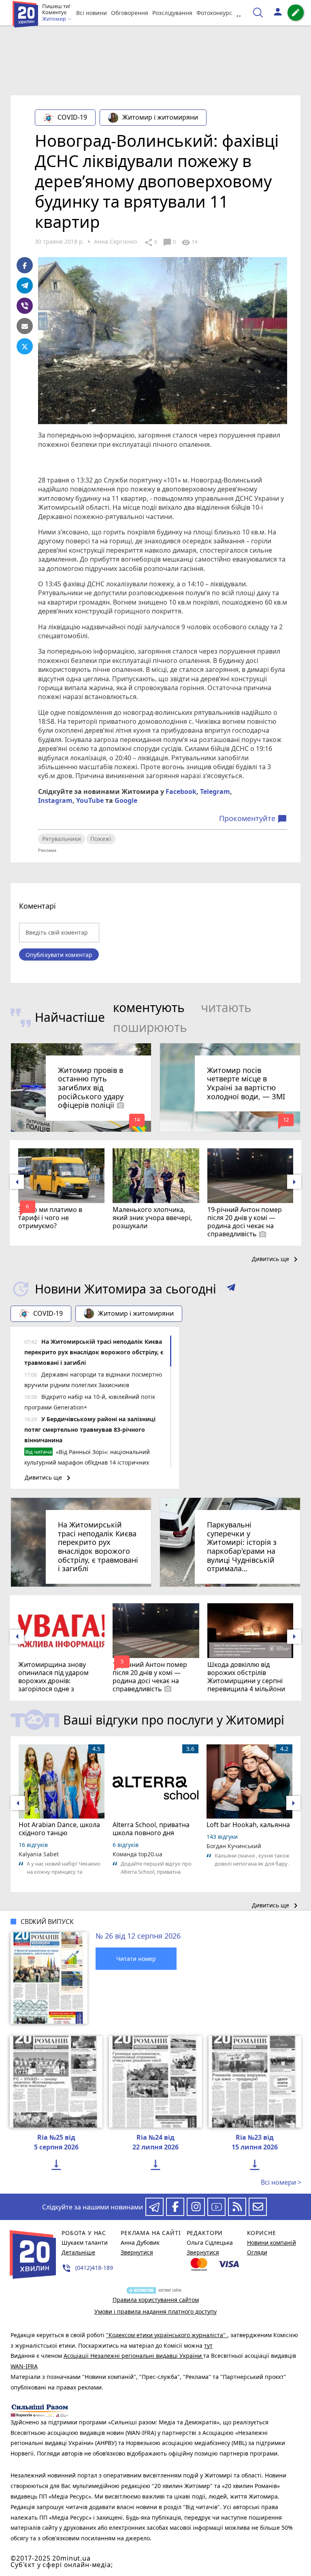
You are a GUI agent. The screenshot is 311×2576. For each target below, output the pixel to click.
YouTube (90, 800)
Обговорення (130, 13)
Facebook (181, 791)
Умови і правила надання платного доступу (155, 2311)
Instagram (55, 800)
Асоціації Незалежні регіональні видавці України (133, 2356)
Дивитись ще (276, 1259)
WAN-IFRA (24, 2366)
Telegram (215, 791)
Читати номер (136, 1959)
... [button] (240, 13)
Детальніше (78, 2252)
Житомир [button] (55, 19)
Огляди (257, 2252)
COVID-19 (72, 117)
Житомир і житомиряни (160, 117)
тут (208, 2345)
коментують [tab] (149, 1007)
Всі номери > (281, 2182)
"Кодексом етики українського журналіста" (167, 2335)
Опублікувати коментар (59, 955)
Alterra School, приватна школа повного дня (151, 1829)
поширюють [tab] (150, 1027)
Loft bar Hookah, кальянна (248, 1825)
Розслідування (172, 13)
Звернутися (137, 2252)
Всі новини (92, 13)
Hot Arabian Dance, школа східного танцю (59, 1829)
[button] (231, 1289)
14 (189, 242)
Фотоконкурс (214, 13)
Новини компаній (272, 2242)
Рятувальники (62, 839)
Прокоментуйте (253, 819)
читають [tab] (226, 1007)
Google (126, 800)
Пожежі (101, 839)
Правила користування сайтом (156, 2300)
